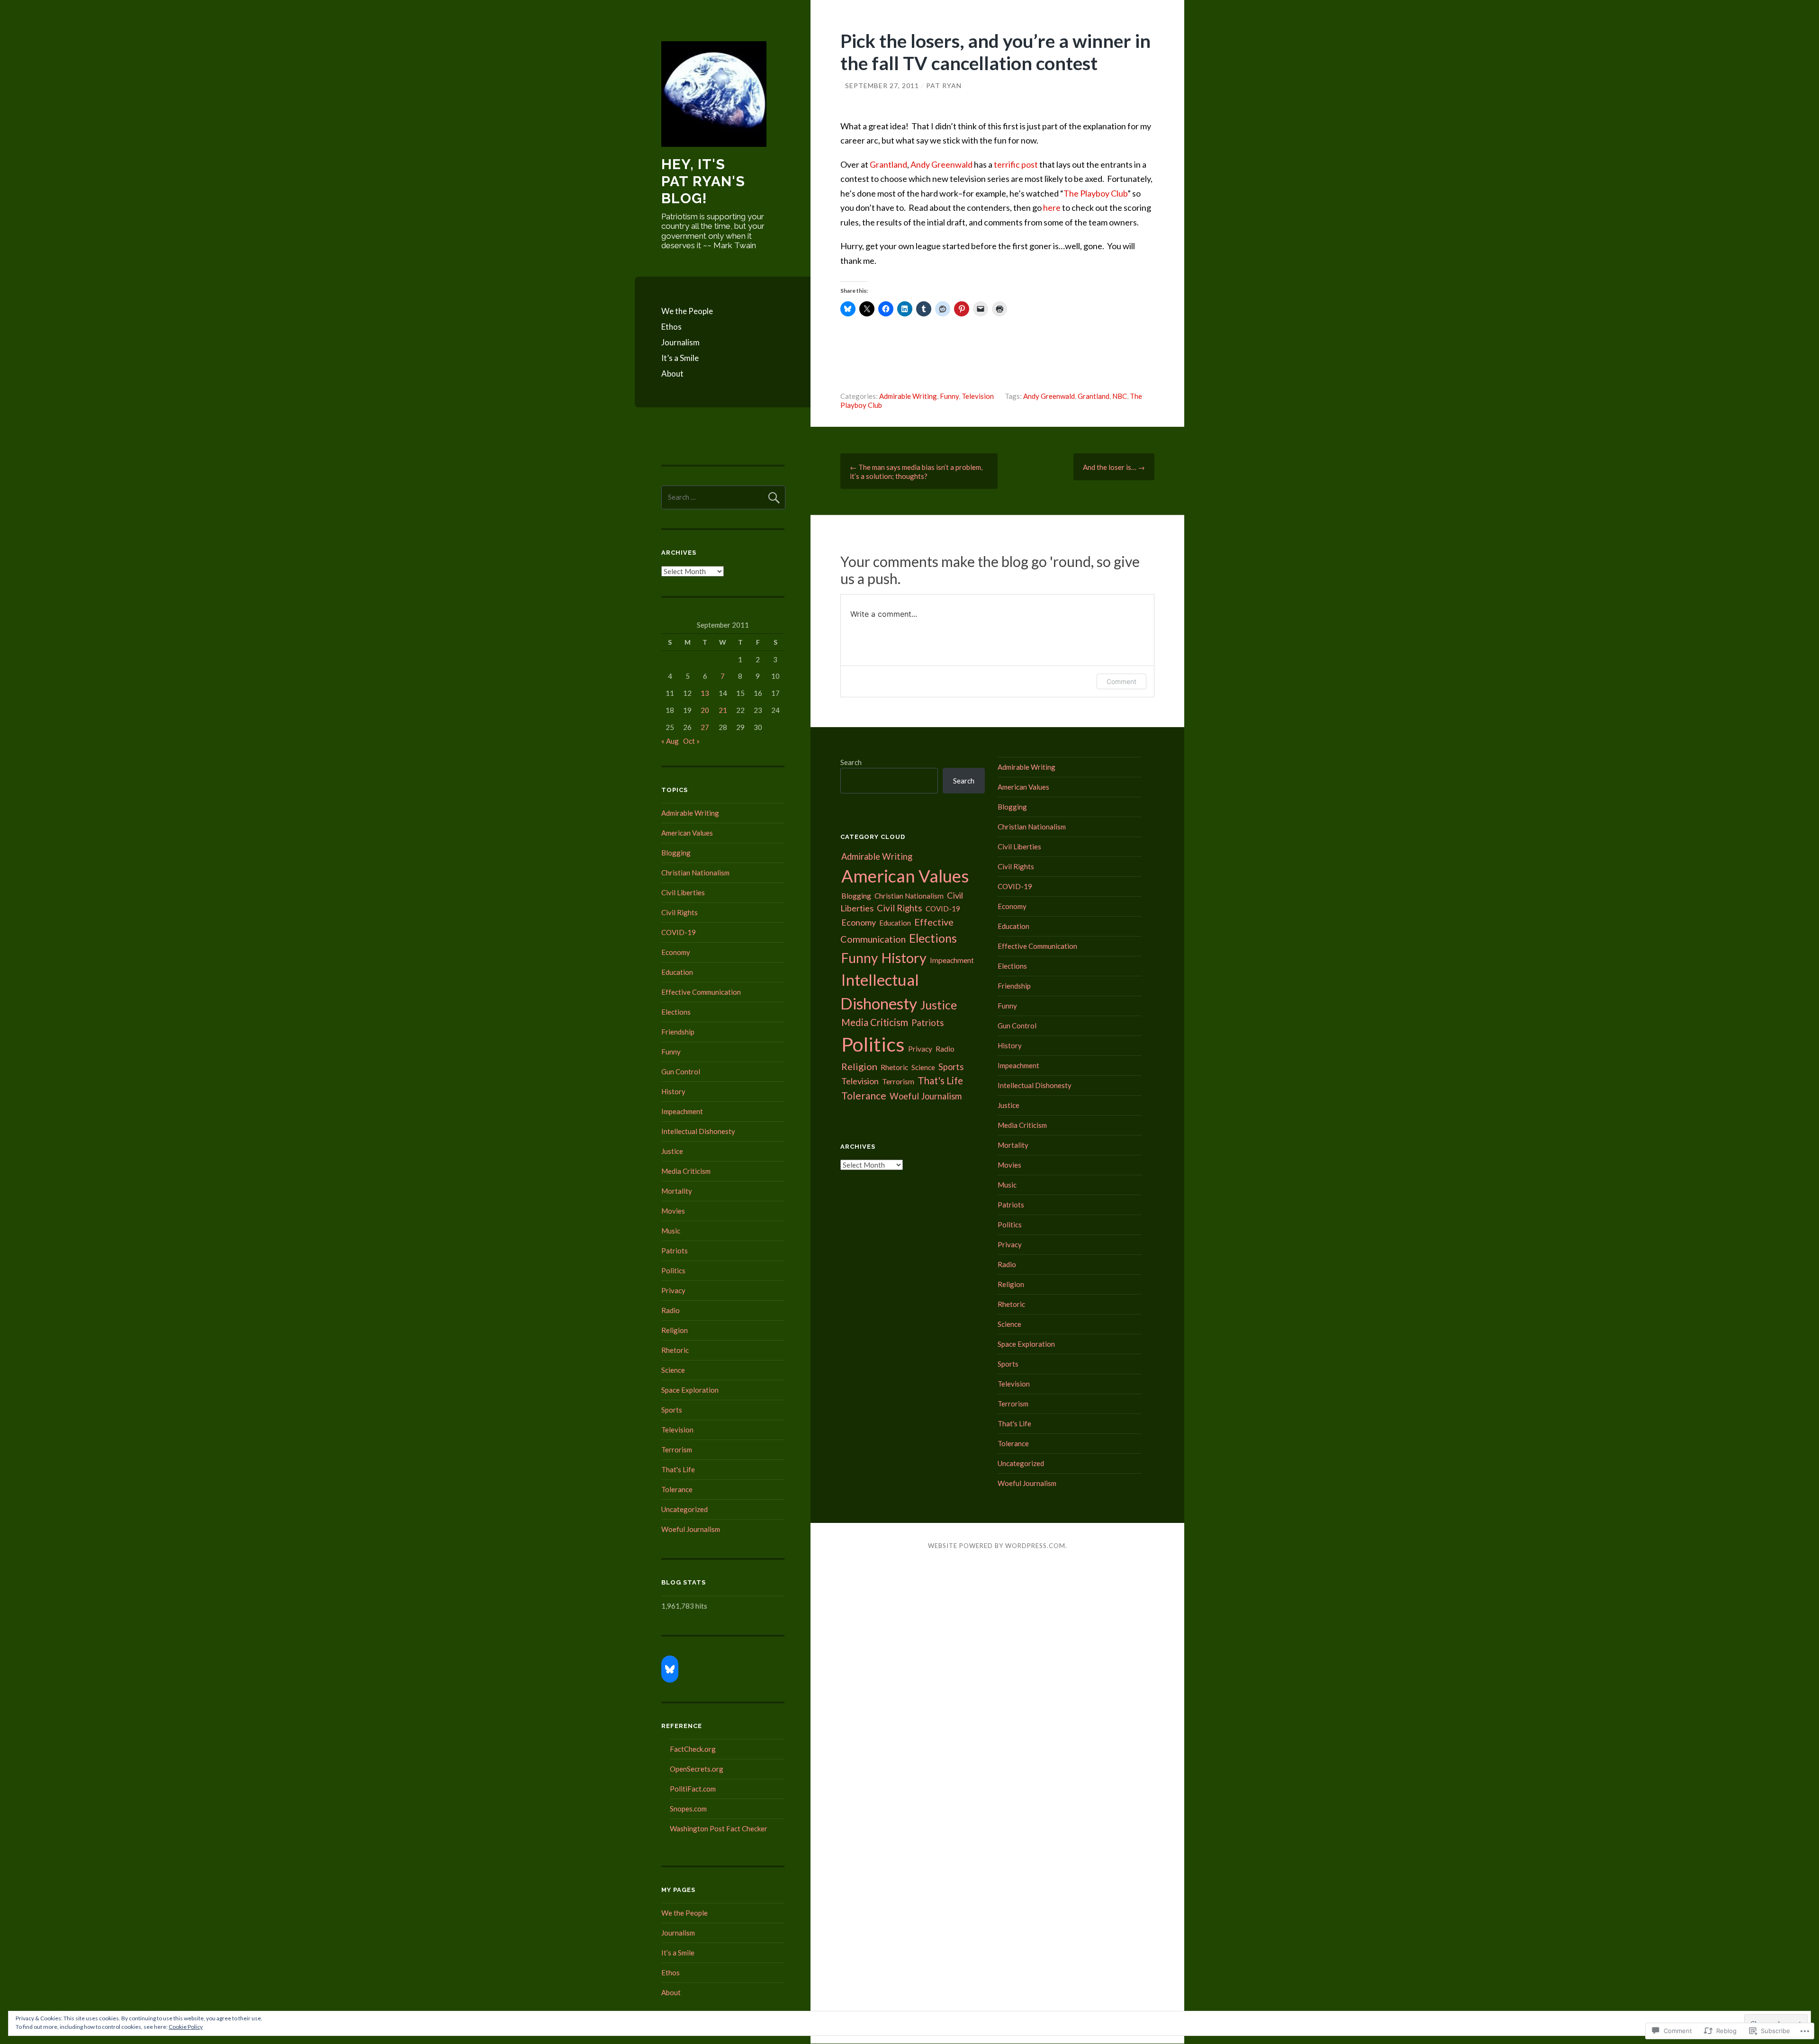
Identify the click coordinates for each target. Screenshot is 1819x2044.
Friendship (678, 1032)
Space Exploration (690, 1390)
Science (673, 1370)
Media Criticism (686, 1171)
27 (705, 727)
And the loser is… (1114, 467)
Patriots (675, 1251)
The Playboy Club (1095, 193)
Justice (672, 1151)
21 (723, 710)
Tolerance (677, 1489)
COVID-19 (679, 932)
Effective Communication (701, 992)
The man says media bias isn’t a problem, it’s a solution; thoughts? (916, 472)
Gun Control (681, 1072)
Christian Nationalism (695, 873)
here (1052, 207)
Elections (676, 1012)
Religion (675, 1330)
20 (705, 710)
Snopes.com (688, 1809)
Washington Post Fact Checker (719, 1828)
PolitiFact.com (693, 1789)
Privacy (673, 1290)
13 (705, 693)
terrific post (1016, 164)
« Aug (670, 741)
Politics (673, 1270)
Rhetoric (675, 1350)
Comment (1121, 681)
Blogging (676, 853)
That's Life (678, 1469)
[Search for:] (723, 497)
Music (671, 1231)
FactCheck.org (693, 1749)
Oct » (691, 741)
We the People (687, 311)
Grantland (888, 164)
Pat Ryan (944, 86)
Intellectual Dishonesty (698, 1131)
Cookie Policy (186, 2027)
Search (851, 762)
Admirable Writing (908, 396)
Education (677, 972)
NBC (1120, 396)
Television (978, 396)
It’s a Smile (680, 358)
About (672, 374)
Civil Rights (680, 912)
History (673, 1091)
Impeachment (682, 1111)
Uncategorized (684, 1509)
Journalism (680, 342)
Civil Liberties (683, 892)
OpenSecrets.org (697, 1769)
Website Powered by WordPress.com (997, 1546)
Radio (671, 1310)
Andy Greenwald (941, 164)
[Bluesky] (670, 1669)
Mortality (677, 1191)
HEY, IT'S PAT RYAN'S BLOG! (703, 181)
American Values (687, 833)
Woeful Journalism (691, 1529)
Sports (672, 1410)
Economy (676, 952)
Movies (673, 1211)
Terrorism (677, 1450)
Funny (949, 396)
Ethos (671, 327)
